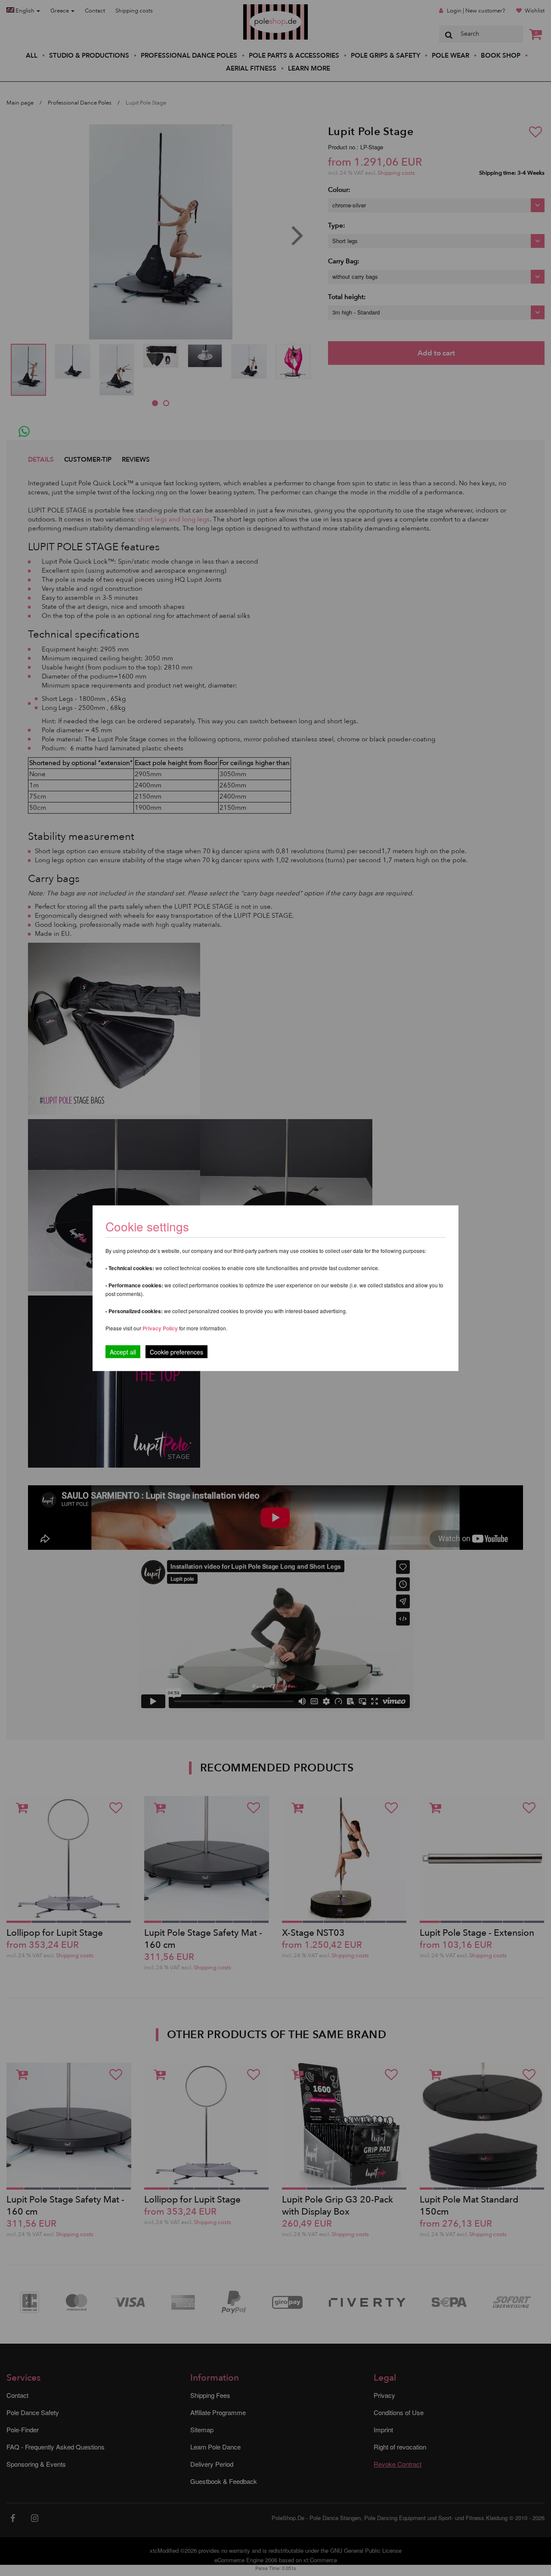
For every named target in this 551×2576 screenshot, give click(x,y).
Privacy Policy (160, 1328)
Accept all (123, 1351)
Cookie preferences (176, 1351)
